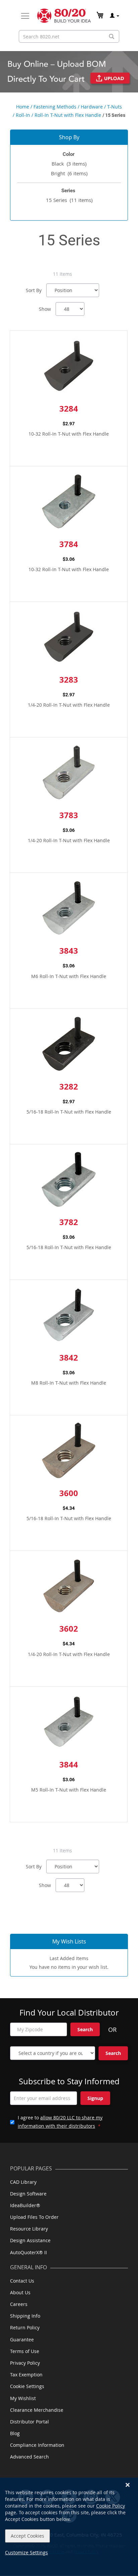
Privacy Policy (25, 2363)
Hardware (92, 107)
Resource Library (29, 2229)
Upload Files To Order (34, 2217)
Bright (69, 173)
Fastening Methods (55, 107)
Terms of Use (25, 2351)
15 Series (69, 200)
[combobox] (69, 36)
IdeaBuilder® (25, 2205)
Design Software (28, 2194)
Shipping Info (25, 2316)
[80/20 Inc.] (64, 16)
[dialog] (69, 2527)
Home (23, 107)
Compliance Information (37, 2445)
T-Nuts (115, 107)
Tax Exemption (26, 2375)
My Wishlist (23, 2398)
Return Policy (25, 2327)
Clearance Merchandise (37, 2410)
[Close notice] (128, 2485)
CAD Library (23, 2182)
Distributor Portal (29, 2422)
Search (85, 2029)
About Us (20, 2292)
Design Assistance (30, 2240)
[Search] (112, 37)
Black (69, 164)
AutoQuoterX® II (28, 2252)
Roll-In (23, 115)
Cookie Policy (111, 2506)
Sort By (34, 290)
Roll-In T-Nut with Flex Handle (68, 115)
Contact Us (22, 2281)
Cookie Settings (27, 2386)
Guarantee (22, 2339)
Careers (19, 2304)
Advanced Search (29, 2457)
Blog (15, 2433)
